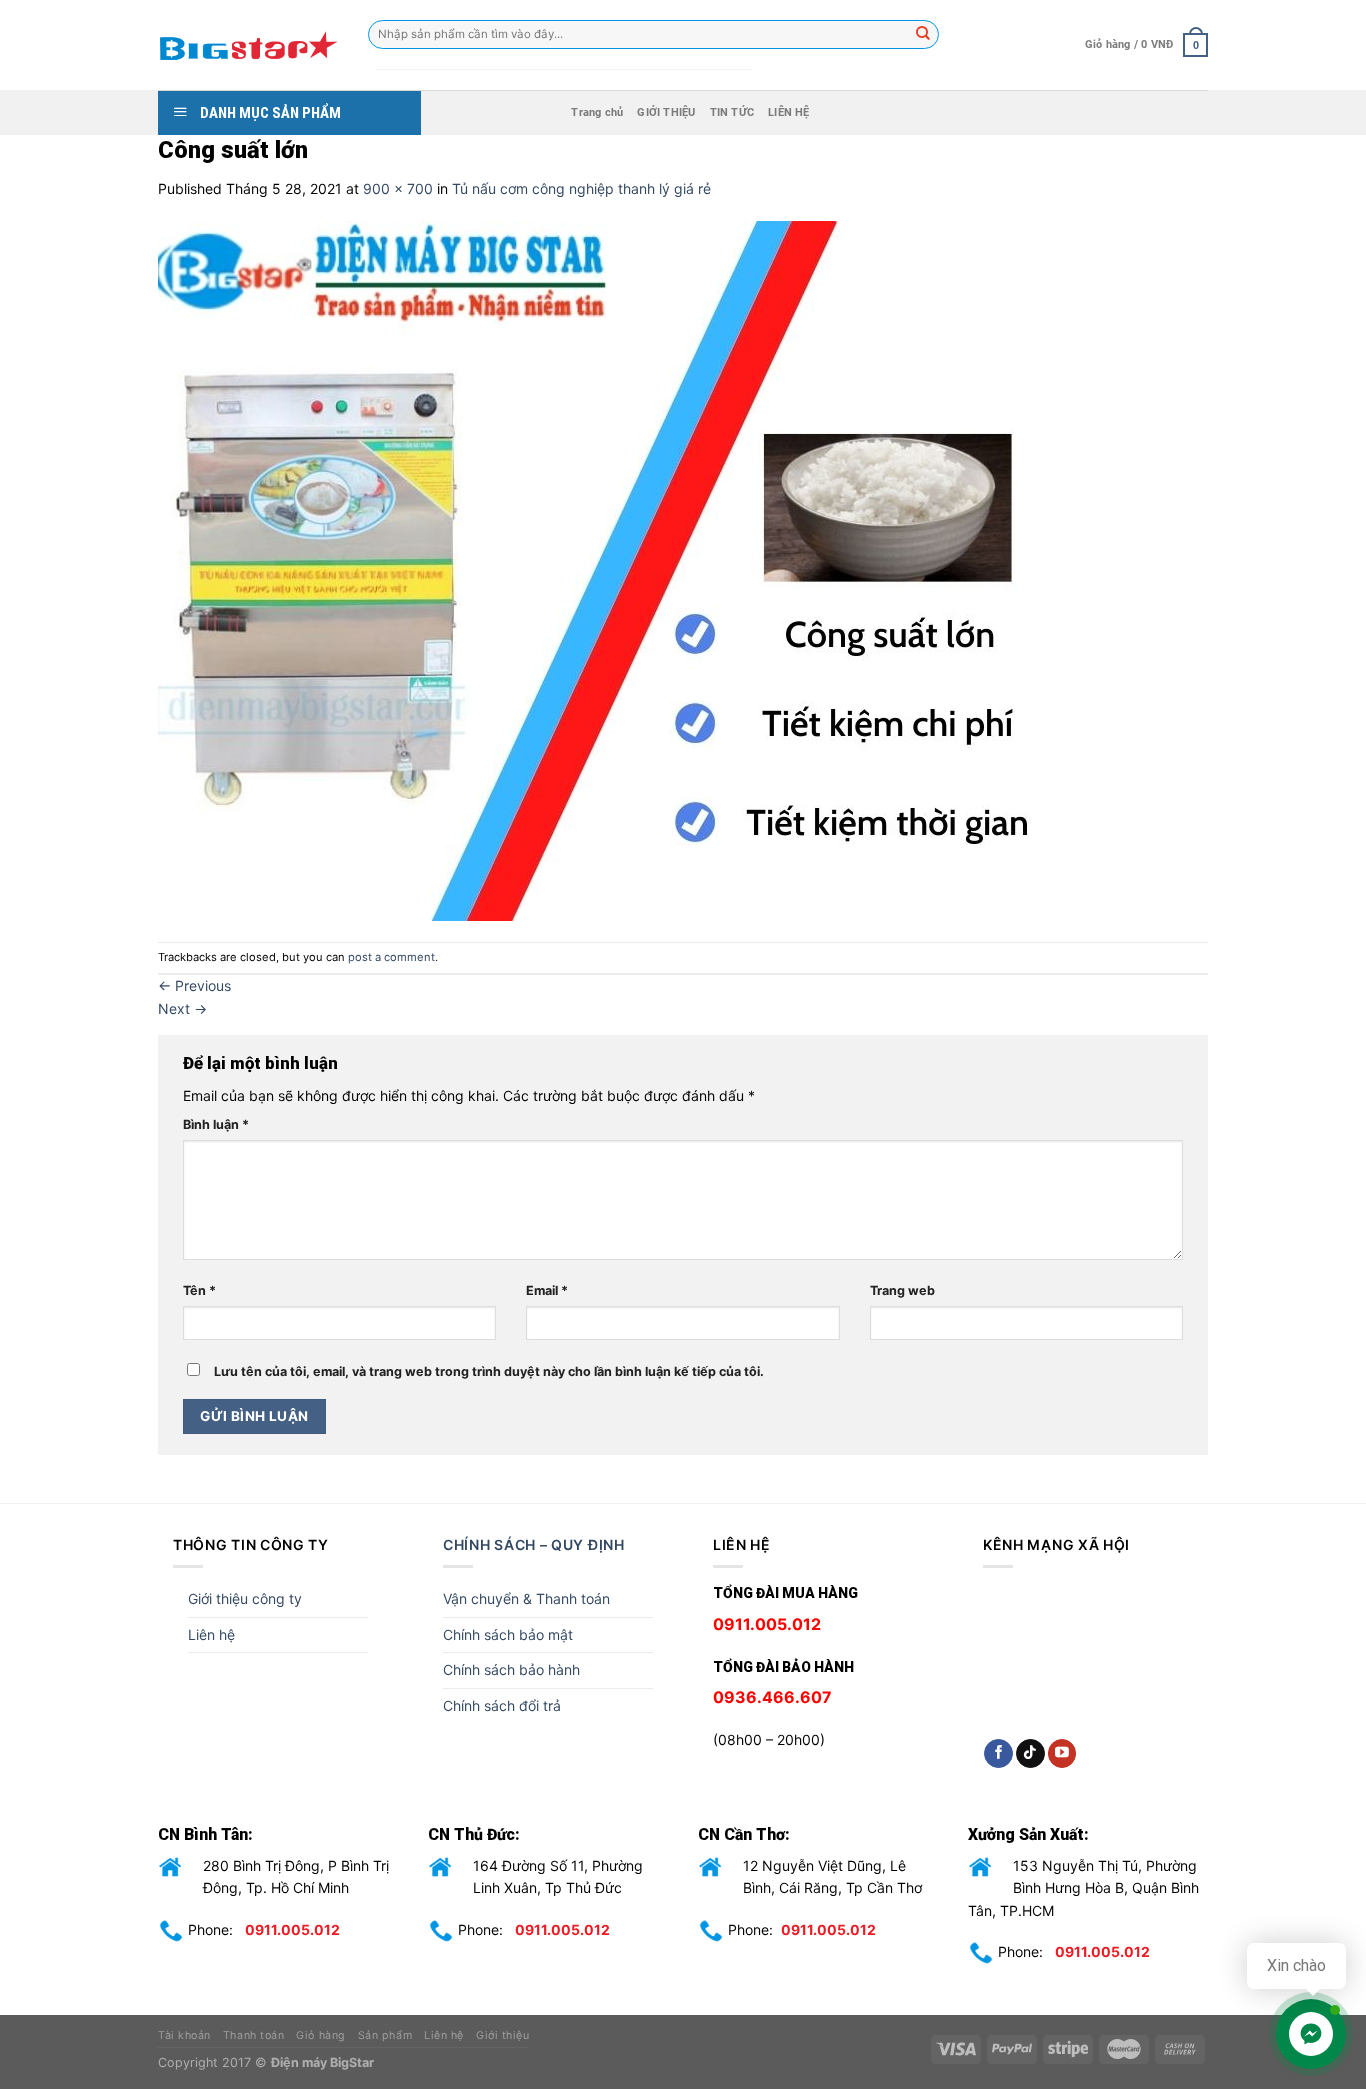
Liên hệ (211, 1634)
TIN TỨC (732, 112)
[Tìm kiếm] (924, 35)
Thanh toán (253, 2035)
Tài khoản (184, 2035)
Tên (199, 1290)
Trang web (902, 1290)
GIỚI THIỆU (666, 112)
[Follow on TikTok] (1030, 1754)
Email (547, 1290)
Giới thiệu (502, 2035)
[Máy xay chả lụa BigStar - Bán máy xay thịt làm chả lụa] (248, 45)
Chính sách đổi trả (502, 1705)
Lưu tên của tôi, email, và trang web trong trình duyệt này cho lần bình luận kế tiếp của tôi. (489, 1371)
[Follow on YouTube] (1062, 1754)
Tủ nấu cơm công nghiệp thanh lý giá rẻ (581, 188)
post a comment (391, 957)
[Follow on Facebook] (998, 1754)
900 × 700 (398, 188)
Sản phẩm (385, 2035)
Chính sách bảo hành (511, 1669)
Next (182, 1008)
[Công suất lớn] (608, 569)
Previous (194, 985)
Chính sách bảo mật (508, 1634)
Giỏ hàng (320, 2035)
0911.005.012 (292, 1929)
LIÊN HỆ (789, 112)
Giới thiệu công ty (245, 1598)
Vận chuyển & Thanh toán (526, 1598)
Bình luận (216, 1124)
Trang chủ (597, 112)
